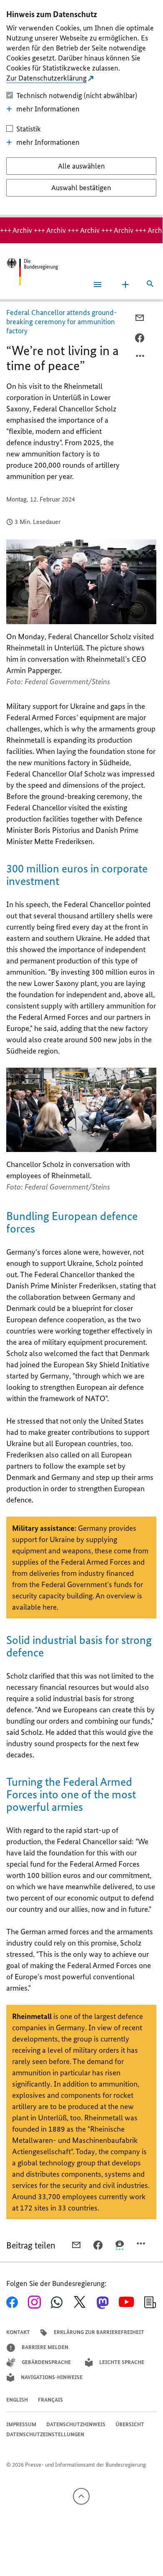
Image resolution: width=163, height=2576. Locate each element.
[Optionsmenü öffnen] (140, 358)
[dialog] (81, 109)
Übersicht (130, 2424)
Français (50, 2400)
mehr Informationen (48, 109)
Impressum (21, 2424)
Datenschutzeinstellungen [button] (45, 2434)
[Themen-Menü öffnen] (125, 285)
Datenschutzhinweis (76, 2424)
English (17, 2400)
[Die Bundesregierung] (32, 272)
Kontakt (18, 2332)
